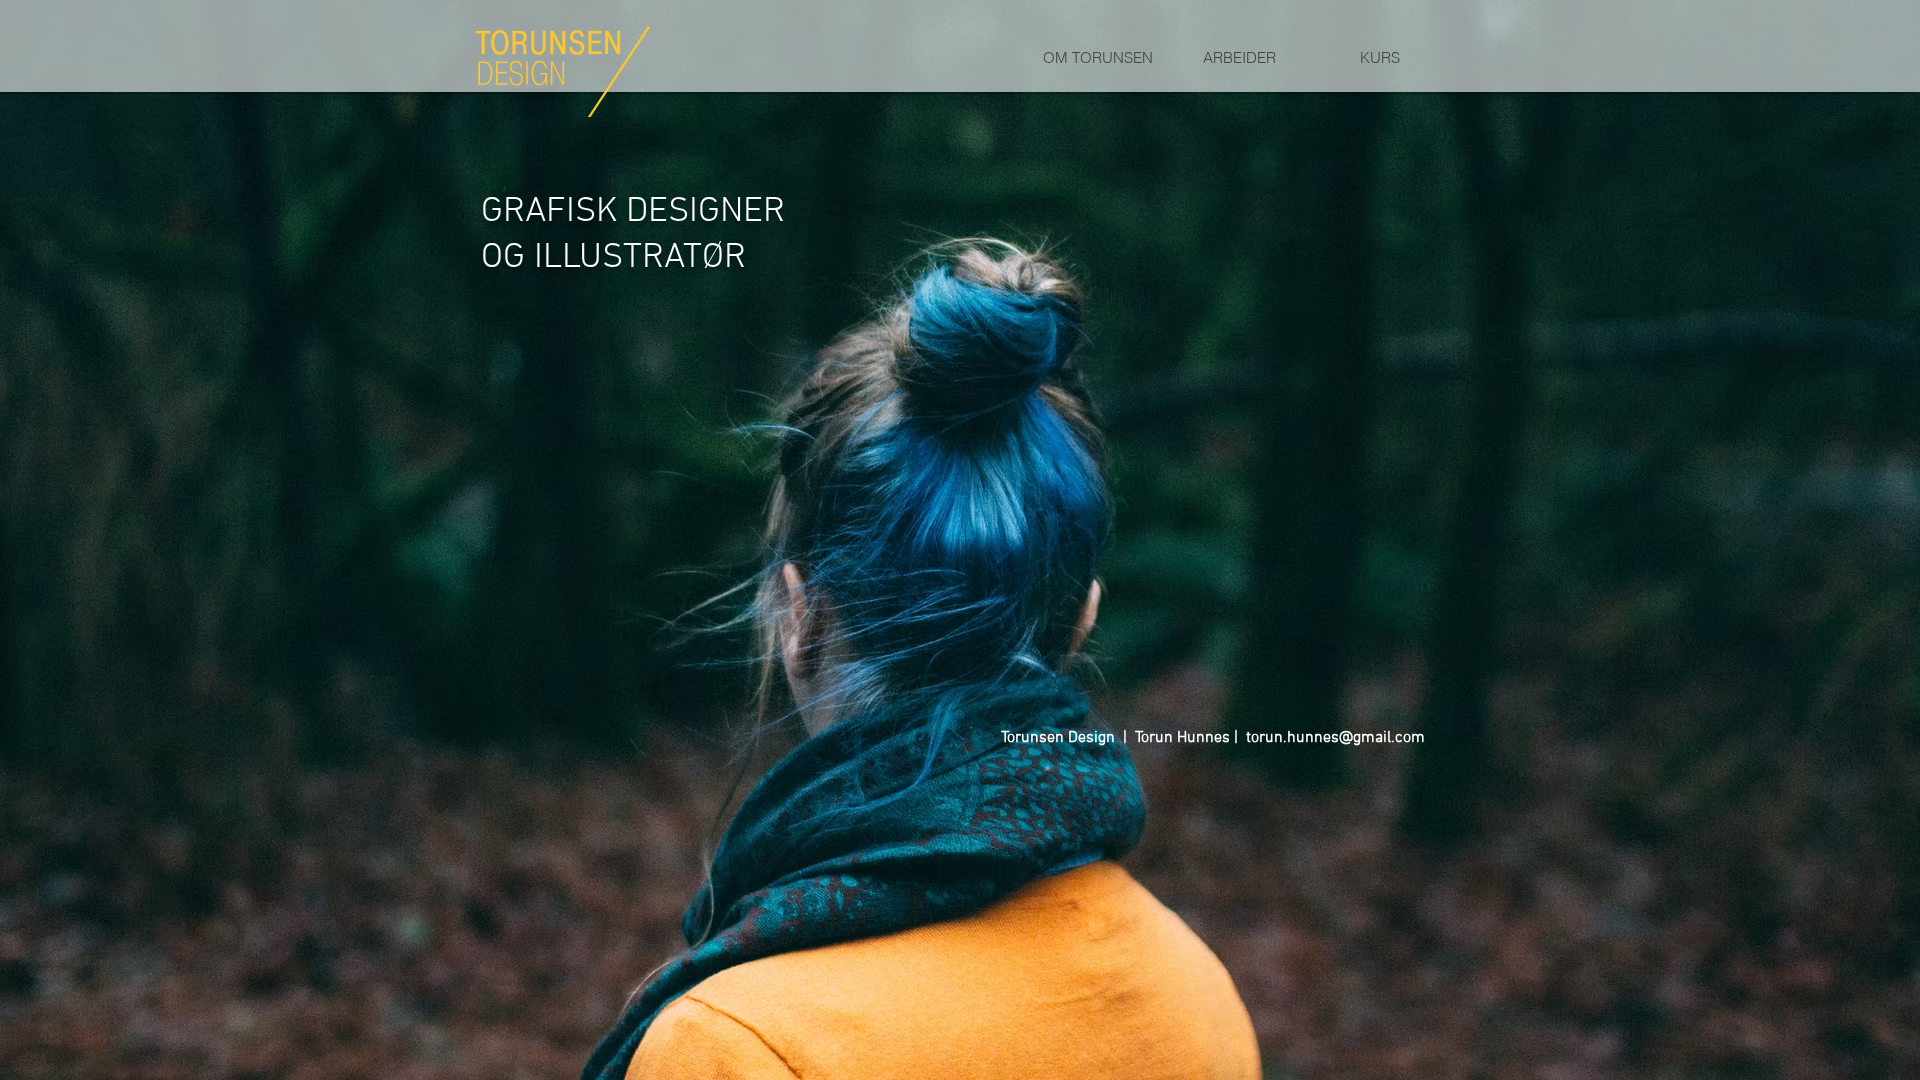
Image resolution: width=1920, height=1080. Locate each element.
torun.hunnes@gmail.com (1335, 738)
